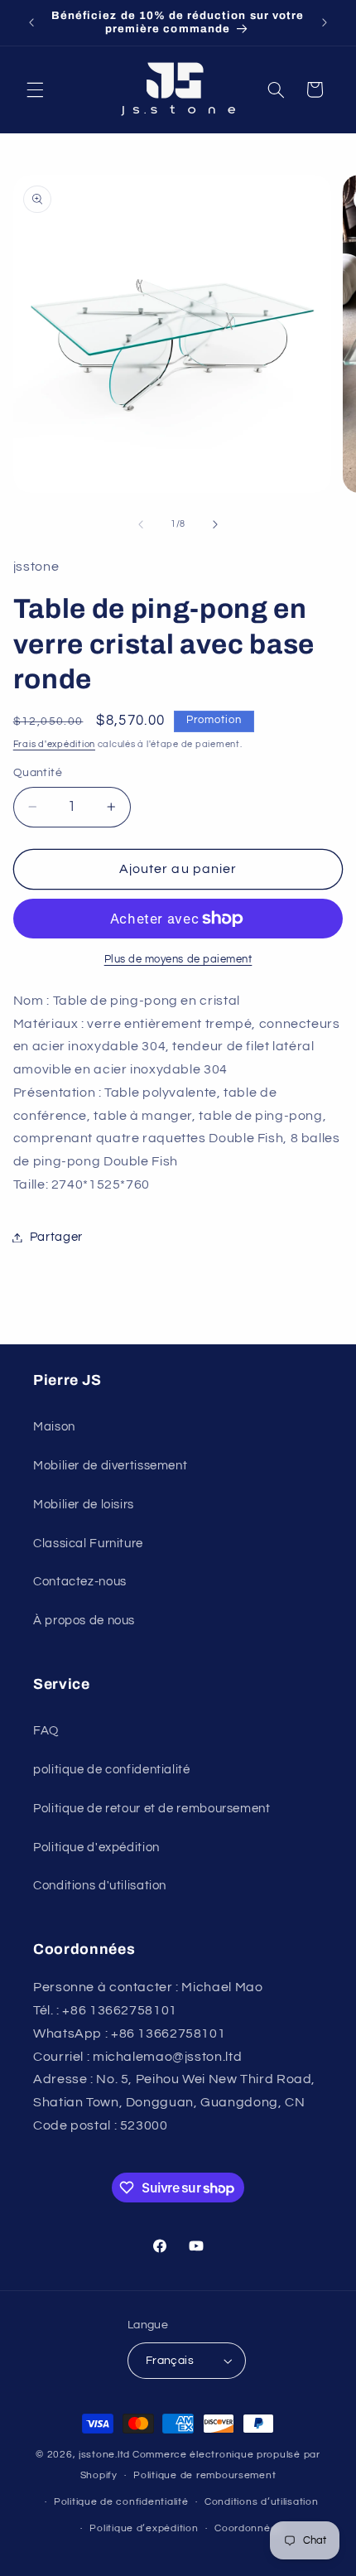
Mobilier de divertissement (110, 1466)
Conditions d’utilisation (262, 2502)
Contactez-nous (80, 1582)
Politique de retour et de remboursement (152, 1809)
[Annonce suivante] (325, 22)
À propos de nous (84, 1621)
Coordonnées (248, 2528)
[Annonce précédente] (31, 22)
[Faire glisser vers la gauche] (141, 524)
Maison (54, 1427)
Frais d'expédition (54, 744)
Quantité (38, 773)
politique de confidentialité (112, 1770)
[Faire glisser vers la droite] (215, 524)
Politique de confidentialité (121, 2502)
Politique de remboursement (204, 2475)
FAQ (46, 1731)
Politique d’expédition (144, 2528)
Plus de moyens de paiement (178, 960)
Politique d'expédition (96, 1848)
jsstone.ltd (104, 2455)
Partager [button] (56, 1237)
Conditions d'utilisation (100, 1886)
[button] (35, 89)
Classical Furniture (88, 1544)
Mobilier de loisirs (84, 1505)
